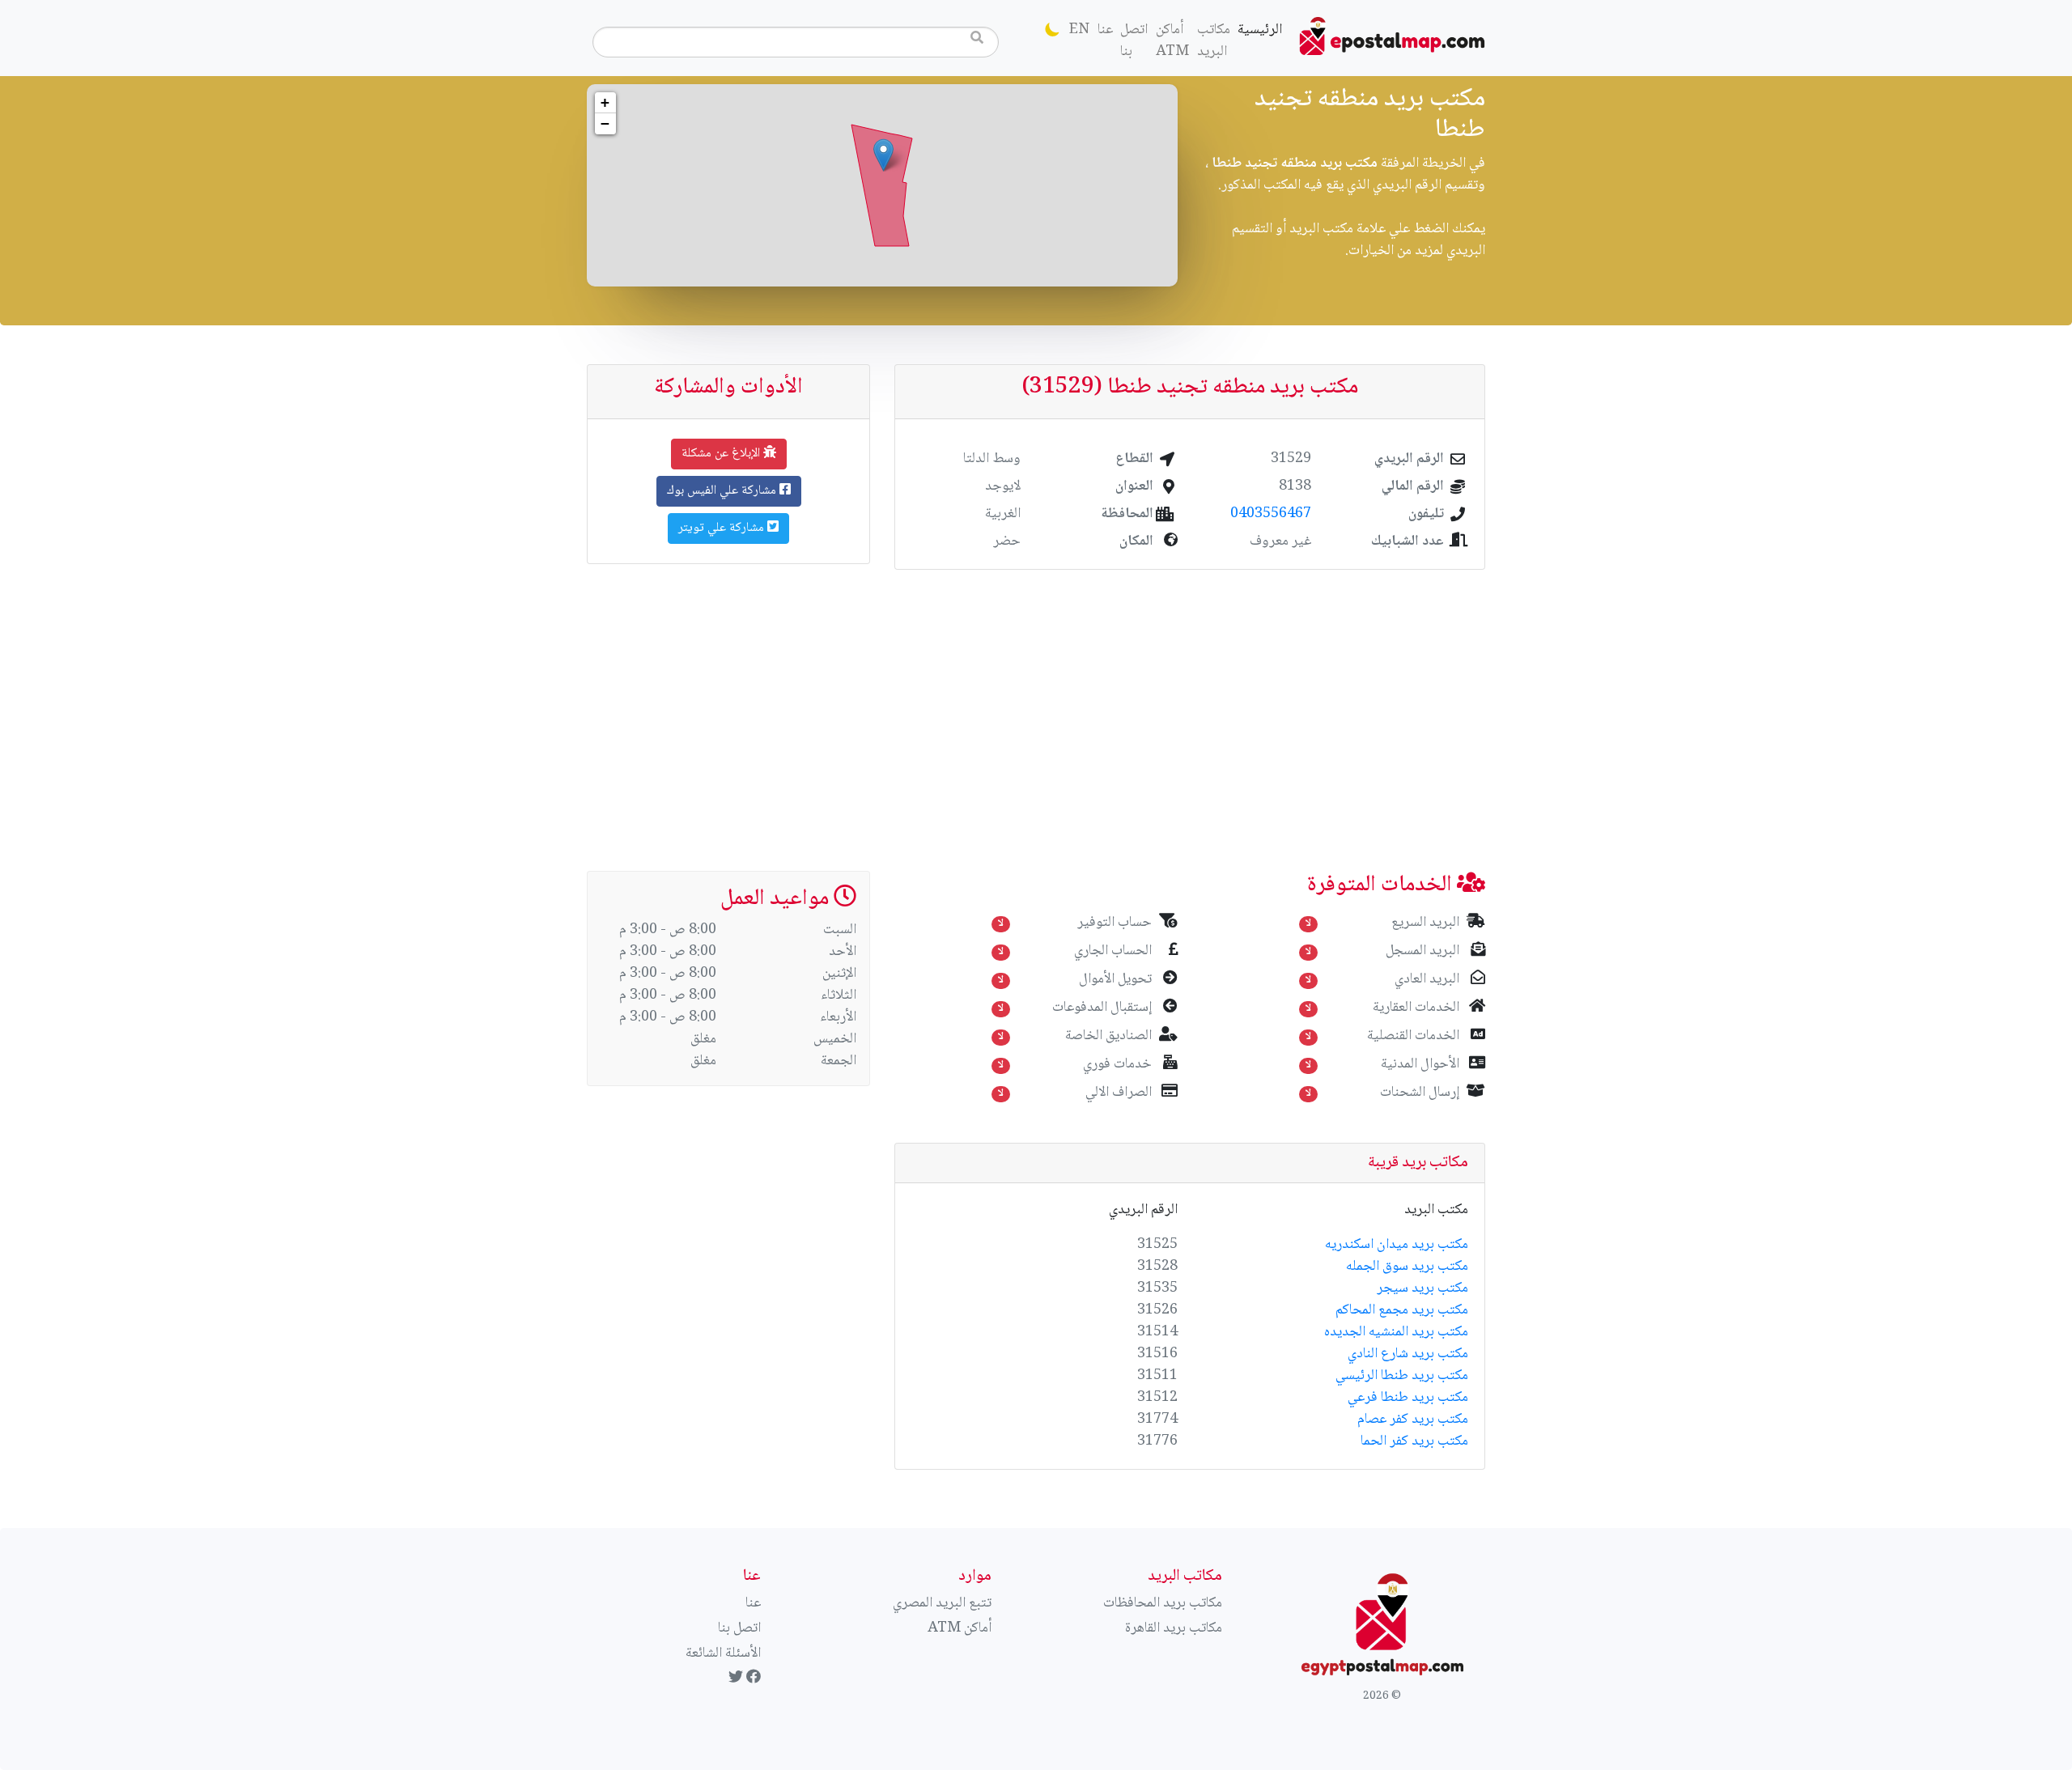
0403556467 (1271, 514)
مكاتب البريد (1214, 41)
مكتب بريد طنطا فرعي (1408, 1398)
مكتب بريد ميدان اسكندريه (1397, 1245)
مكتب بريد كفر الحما (1414, 1441)
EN (1079, 30)
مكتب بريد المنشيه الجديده (1396, 1332)
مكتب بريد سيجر (1422, 1288)
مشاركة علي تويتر (723, 528)
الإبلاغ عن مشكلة (722, 454)
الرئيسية (1258, 30)
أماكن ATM (1172, 41)
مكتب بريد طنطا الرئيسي (1402, 1376)
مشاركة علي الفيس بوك (723, 491)
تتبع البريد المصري (942, 1603)
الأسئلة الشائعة (723, 1653)
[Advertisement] (1036, 711)
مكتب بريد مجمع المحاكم (1402, 1310)
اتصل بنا (1134, 41)
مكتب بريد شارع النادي (1408, 1354)
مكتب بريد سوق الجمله (1407, 1267)
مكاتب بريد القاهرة (1174, 1628)
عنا (1105, 30)
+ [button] (605, 102)
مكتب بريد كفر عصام (1413, 1420)
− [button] (605, 123)
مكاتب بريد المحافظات (1163, 1603)
